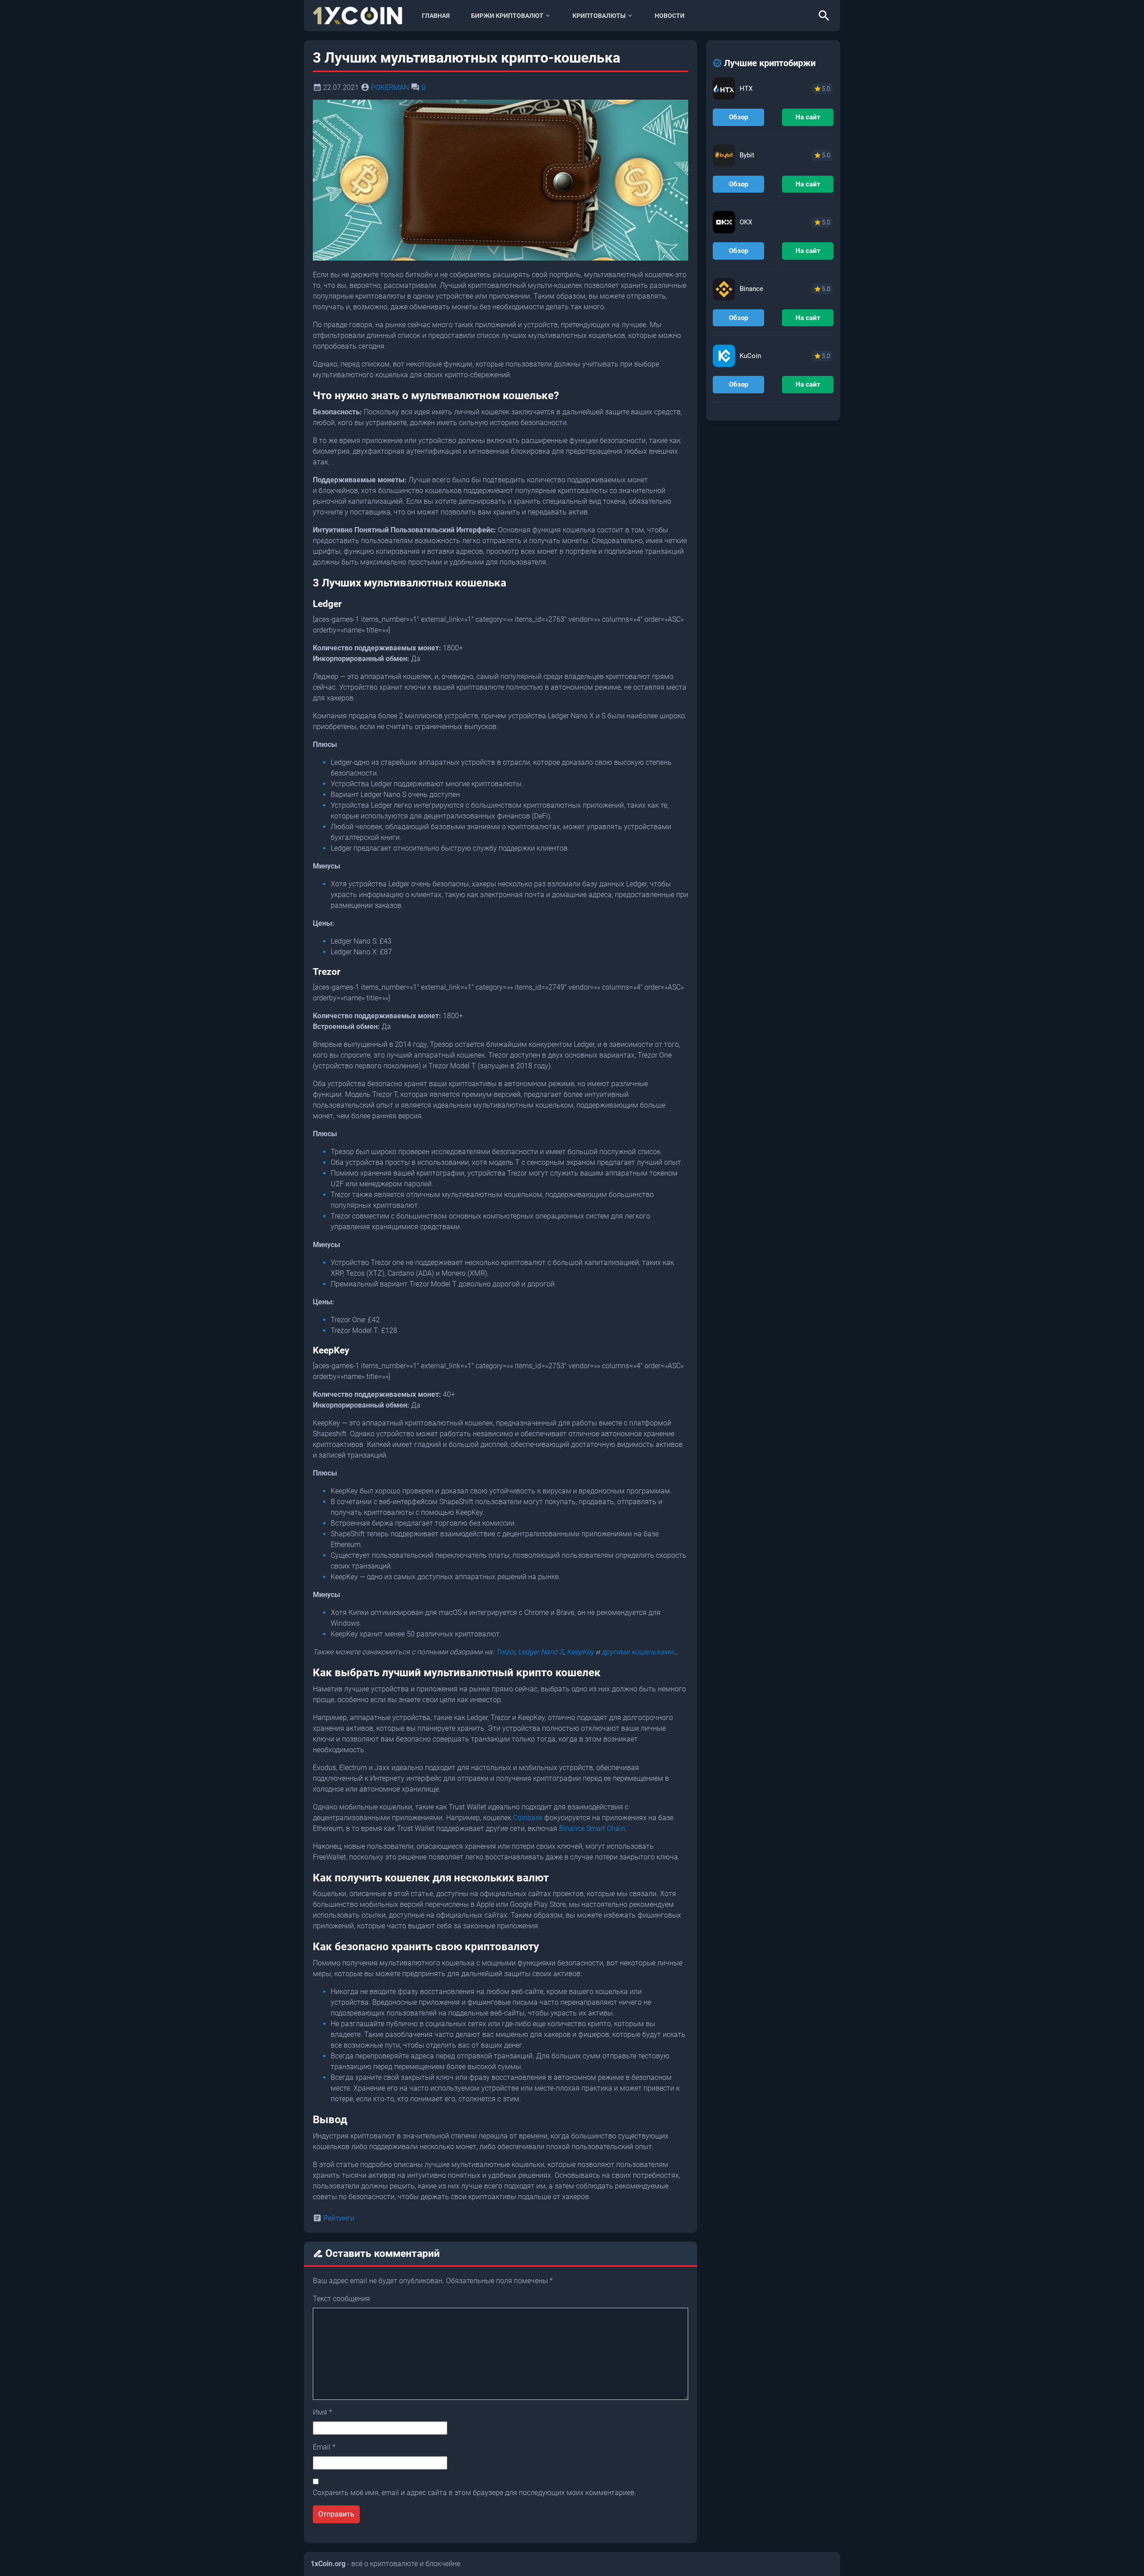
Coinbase (528, 1818)
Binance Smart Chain (592, 1828)
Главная (436, 16)
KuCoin (750, 356)
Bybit (747, 155)
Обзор (738, 117)
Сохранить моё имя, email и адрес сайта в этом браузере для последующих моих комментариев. (475, 2493)
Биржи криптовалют (507, 16)
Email (324, 2447)
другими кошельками (637, 1652)
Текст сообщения (341, 2299)
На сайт (808, 117)
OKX (746, 222)
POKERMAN (390, 87)
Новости (670, 16)
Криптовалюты (599, 16)
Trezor (505, 1652)
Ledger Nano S (541, 1652)
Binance (751, 289)
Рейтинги (339, 2218)
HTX (746, 89)
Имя (322, 2412)
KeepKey (580, 1652)
